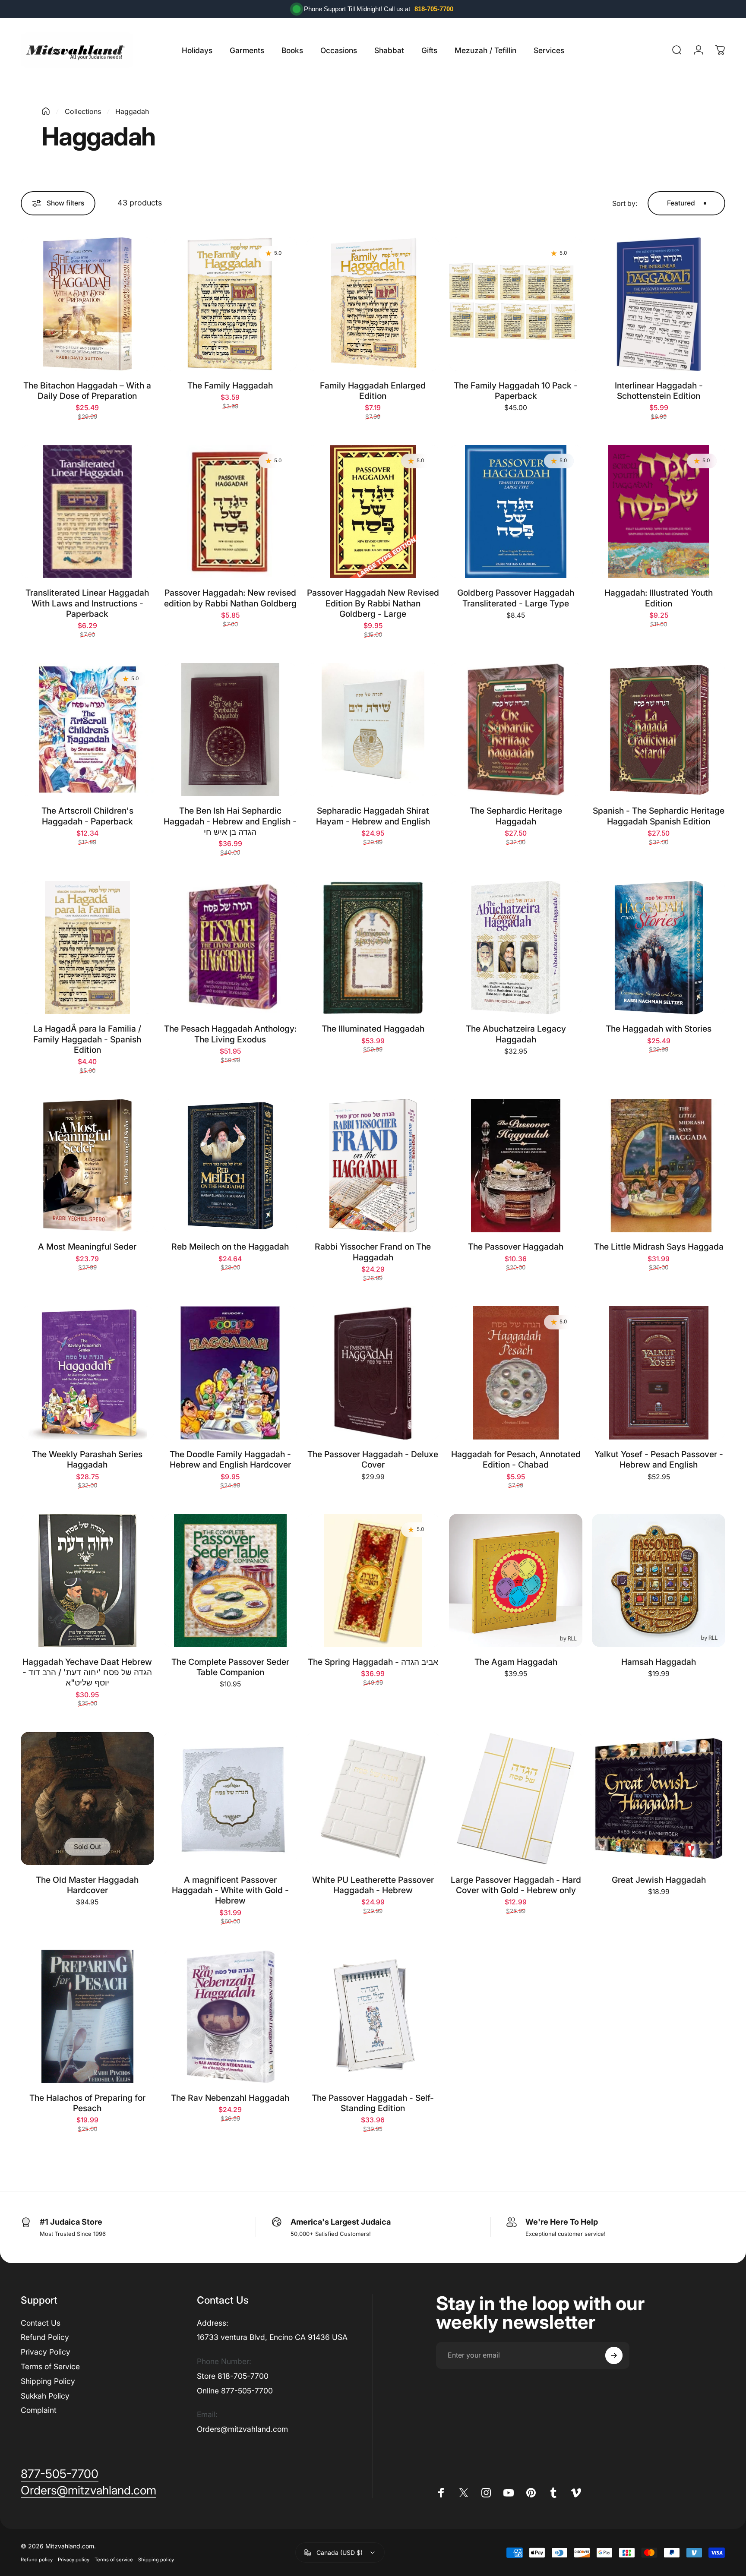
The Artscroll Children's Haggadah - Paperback (87, 816)
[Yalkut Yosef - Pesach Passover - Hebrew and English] (659, 1373)
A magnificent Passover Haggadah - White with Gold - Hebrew (230, 1890)
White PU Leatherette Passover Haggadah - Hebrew (373, 1885)
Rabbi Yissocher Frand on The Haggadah (373, 1252)
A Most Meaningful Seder (87, 1247)
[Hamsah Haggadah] (659, 1580)
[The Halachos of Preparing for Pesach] (87, 2016)
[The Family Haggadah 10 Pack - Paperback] (516, 304)
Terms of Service (50, 2366)
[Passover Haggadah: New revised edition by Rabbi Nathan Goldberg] (230, 512)
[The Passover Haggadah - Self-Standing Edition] (373, 2016)
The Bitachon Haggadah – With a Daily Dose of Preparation (87, 391)
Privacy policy (74, 2560)
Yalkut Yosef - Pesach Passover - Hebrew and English (659, 1459)
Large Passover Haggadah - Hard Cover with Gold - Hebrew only (516, 1885)
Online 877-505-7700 (235, 2391)
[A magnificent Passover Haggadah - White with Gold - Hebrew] (230, 1798)
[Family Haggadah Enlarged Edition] (373, 304)
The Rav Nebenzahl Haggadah (230, 2098)
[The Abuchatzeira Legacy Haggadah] (516, 948)
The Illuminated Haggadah (373, 1029)
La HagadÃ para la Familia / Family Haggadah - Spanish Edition (87, 1039)
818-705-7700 (434, 9)
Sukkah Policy (45, 2396)
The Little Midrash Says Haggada (659, 1247)
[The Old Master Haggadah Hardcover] (87, 1798)
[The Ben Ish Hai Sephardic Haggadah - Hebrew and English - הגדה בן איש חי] (230, 730)
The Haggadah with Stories (659, 1029)
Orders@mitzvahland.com (242, 2429)
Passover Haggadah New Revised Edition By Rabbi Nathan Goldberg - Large (373, 603)
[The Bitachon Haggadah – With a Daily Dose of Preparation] (87, 304)
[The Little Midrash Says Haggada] (659, 1166)
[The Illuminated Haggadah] (373, 948)
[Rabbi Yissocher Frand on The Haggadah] (373, 1166)
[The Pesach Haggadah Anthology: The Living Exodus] (230, 948)
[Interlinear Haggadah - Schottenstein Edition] (659, 304)
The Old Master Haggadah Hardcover (87, 1885)
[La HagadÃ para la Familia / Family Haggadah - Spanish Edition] (87, 948)
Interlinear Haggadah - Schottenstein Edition (659, 391)
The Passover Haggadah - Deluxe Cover (373, 1459)
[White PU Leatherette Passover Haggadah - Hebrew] (373, 1798)
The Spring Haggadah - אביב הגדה (373, 1662)
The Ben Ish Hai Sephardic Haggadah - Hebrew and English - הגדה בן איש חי (230, 821)
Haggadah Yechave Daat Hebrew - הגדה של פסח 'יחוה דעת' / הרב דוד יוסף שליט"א (87, 1672)
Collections (83, 111)
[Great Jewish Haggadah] (659, 1798)
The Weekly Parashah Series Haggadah (87, 1459)
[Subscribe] (614, 2355)
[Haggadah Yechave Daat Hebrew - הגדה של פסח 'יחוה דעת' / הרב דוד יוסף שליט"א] (87, 1580)
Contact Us (41, 2323)
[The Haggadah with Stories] (659, 948)
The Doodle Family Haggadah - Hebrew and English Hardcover (230, 1459)
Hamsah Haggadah (659, 1662)
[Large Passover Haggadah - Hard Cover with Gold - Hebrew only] (516, 1798)
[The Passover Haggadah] (516, 1166)
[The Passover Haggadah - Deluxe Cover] (373, 1373)
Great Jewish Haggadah (659, 1880)
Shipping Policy (48, 2381)
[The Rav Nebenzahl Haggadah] (230, 2016)
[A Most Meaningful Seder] (87, 1166)
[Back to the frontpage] (46, 111)
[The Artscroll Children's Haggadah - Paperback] (87, 730)
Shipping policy (156, 2560)
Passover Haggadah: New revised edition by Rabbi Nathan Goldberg (230, 598)
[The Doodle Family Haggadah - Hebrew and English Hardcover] (230, 1373)
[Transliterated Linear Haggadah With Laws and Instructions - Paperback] (87, 512)
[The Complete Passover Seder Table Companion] (230, 1580)
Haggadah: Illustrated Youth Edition (659, 598)
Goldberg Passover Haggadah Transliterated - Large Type (516, 598)
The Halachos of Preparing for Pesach (87, 2103)
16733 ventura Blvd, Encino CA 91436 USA (272, 2337)
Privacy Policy (46, 2352)
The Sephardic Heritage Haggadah (516, 816)
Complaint (39, 2410)
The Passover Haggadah (516, 1247)
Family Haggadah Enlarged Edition (373, 391)
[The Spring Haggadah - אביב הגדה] (373, 1580)
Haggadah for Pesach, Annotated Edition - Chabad (516, 1459)
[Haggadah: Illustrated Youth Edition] (659, 512)
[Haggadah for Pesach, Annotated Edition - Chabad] (516, 1373)
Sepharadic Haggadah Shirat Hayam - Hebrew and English (373, 816)
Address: (213, 2323)
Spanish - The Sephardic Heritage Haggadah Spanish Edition (659, 816)
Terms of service (114, 2560)
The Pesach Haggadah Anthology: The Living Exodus (230, 1034)
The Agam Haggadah (516, 1662)
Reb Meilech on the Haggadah (230, 1247)
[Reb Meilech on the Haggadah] (230, 1166)
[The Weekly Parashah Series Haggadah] (87, 1373)
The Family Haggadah (230, 385)
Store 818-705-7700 (233, 2376)
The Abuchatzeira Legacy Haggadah (516, 1034)
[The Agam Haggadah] (516, 1580)
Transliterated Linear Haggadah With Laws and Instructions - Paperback (87, 603)
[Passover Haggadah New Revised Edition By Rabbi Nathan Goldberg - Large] (373, 512)
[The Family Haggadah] (230, 304)
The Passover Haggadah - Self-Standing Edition (373, 2103)
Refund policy (37, 2560)
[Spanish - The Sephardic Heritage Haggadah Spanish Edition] (659, 730)
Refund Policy (45, 2337)
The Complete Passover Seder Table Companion (230, 1667)
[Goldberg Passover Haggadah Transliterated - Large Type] (516, 512)
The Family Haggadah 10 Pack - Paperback (516, 391)
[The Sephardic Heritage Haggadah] (516, 730)
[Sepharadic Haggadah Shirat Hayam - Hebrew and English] (373, 730)
